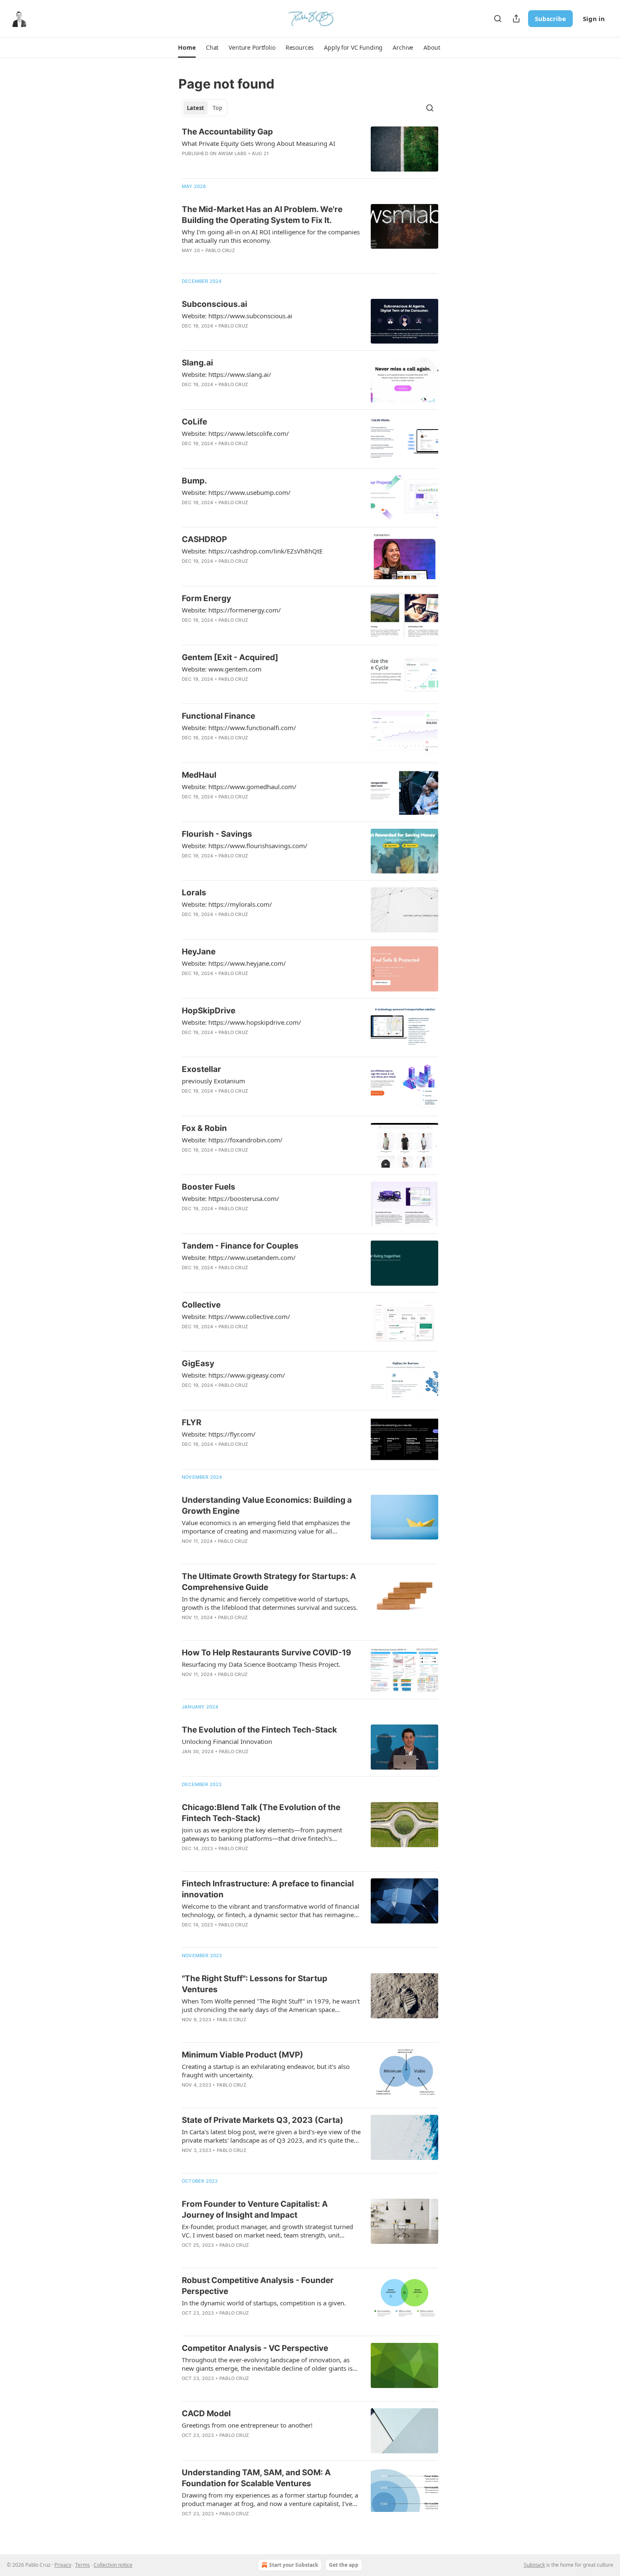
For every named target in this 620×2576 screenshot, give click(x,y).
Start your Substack (294, 2565)
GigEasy (198, 1363)
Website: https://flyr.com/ (219, 1434)
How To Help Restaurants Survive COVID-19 (267, 1653)
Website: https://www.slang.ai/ (226, 374)
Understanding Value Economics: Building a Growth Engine (267, 1506)
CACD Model (206, 2413)
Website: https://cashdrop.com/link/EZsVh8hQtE (252, 551)
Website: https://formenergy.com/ (231, 610)
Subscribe (550, 19)
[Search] (498, 19)
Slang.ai (197, 363)
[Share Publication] (516, 19)
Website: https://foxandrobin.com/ (232, 1140)
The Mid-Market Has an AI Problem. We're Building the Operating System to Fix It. (262, 215)
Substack (534, 2565)
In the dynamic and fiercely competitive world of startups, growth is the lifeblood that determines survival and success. (270, 1603)
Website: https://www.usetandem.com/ (239, 1257)
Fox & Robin (204, 1128)
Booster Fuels (209, 1187)
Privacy (63, 2565)
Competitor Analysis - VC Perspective (255, 2348)
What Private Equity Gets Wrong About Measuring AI (259, 143)
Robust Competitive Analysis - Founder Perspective (258, 2286)
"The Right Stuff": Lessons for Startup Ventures (255, 1984)
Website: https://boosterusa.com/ (230, 1198)
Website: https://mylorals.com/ (227, 904)
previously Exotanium (213, 1081)
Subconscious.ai (214, 304)
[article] (310, 149)
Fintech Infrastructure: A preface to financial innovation (268, 1889)
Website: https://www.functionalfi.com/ (239, 728)
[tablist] (205, 108)
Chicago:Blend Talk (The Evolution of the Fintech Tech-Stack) (261, 1813)
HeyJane (199, 952)
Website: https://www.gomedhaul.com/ (239, 787)
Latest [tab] (195, 108)
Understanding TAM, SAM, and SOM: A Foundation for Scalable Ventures (256, 2478)
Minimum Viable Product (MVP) (243, 2055)
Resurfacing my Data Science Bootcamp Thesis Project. (261, 1664)
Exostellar (201, 1069)
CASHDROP (204, 539)
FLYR (191, 1422)
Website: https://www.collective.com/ (236, 1316)
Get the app (344, 2565)
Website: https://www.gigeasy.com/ (233, 1375)
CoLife (194, 422)
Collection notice (113, 2565)
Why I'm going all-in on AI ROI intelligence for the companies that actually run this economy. (271, 236)
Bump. (194, 481)
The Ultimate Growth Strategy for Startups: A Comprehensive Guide (269, 1582)
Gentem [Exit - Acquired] (230, 657)
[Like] (187, 337)
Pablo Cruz (220, 250)
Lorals (194, 893)
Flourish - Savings (217, 834)
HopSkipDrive (209, 1011)
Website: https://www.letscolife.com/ (235, 433)
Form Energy (206, 598)
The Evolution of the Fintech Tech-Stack (259, 1730)
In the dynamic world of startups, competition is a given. (264, 2303)
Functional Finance (218, 716)
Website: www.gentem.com (222, 669)
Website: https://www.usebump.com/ (236, 492)
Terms (82, 2565)
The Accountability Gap (227, 132)
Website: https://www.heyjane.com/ (234, 963)
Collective (201, 1305)
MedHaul (199, 775)
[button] (187, 48)
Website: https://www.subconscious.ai (237, 316)
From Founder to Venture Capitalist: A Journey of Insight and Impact (255, 2209)
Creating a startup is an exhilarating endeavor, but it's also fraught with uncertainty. (266, 2071)
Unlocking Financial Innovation (227, 1741)
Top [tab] (217, 108)
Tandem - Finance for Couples (240, 1246)
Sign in (594, 19)
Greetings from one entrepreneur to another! (247, 2425)
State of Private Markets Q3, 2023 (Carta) (263, 2120)
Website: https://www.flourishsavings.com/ (245, 846)
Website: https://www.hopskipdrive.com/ (241, 1022)
